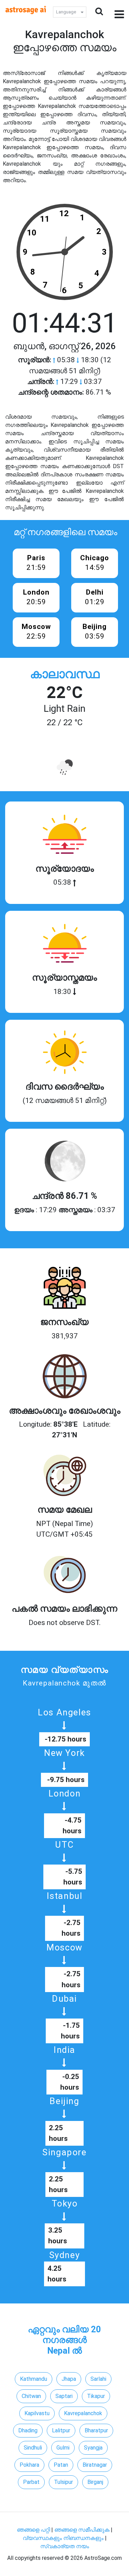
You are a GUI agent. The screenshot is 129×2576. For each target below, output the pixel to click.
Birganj (95, 2482)
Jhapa (69, 2379)
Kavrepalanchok (83, 2413)
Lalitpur (61, 2430)
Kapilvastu (37, 2413)
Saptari (64, 2396)
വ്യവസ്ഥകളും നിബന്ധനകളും (64, 2538)
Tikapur (96, 2396)
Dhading (28, 2430)
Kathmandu (34, 2379)
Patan (61, 2465)
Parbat (31, 2482)
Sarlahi (98, 2379)
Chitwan (31, 2396)
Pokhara (29, 2465)
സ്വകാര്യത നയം (65, 2546)
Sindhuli (33, 2448)
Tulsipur (63, 2482)
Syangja (93, 2448)
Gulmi (63, 2448)
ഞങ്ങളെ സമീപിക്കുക (82, 2530)
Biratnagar (95, 2465)
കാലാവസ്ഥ (65, 674)
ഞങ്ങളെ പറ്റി (33, 2530)
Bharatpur (96, 2430)
